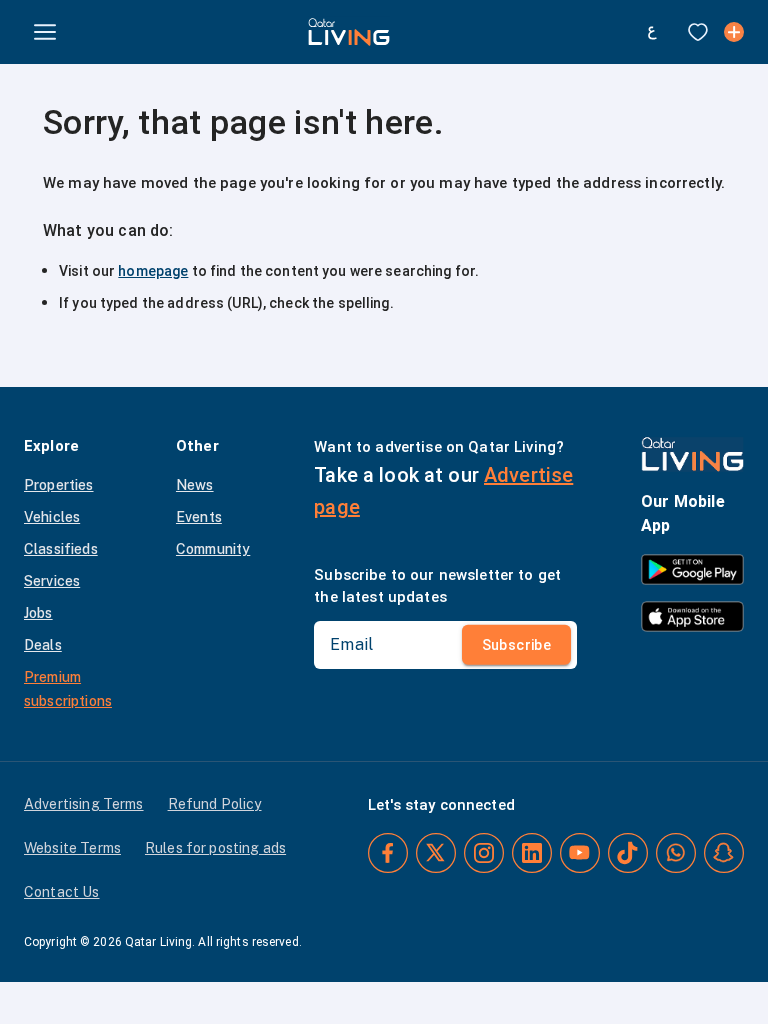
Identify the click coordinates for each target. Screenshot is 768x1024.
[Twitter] (436, 853)
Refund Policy (215, 804)
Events (199, 517)
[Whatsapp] (676, 853)
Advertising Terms (84, 804)
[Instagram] (484, 853)
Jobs (38, 613)
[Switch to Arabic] (652, 32)
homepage (153, 271)
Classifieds (61, 549)
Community (213, 549)
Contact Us (62, 892)
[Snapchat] (724, 853)
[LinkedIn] (532, 853)
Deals (43, 645)
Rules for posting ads (215, 848)
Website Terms (72, 848)
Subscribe (517, 645)
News (195, 485)
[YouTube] (580, 853)
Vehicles (52, 517)
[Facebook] (388, 853)
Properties (59, 485)
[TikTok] (628, 853)
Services (52, 581)
